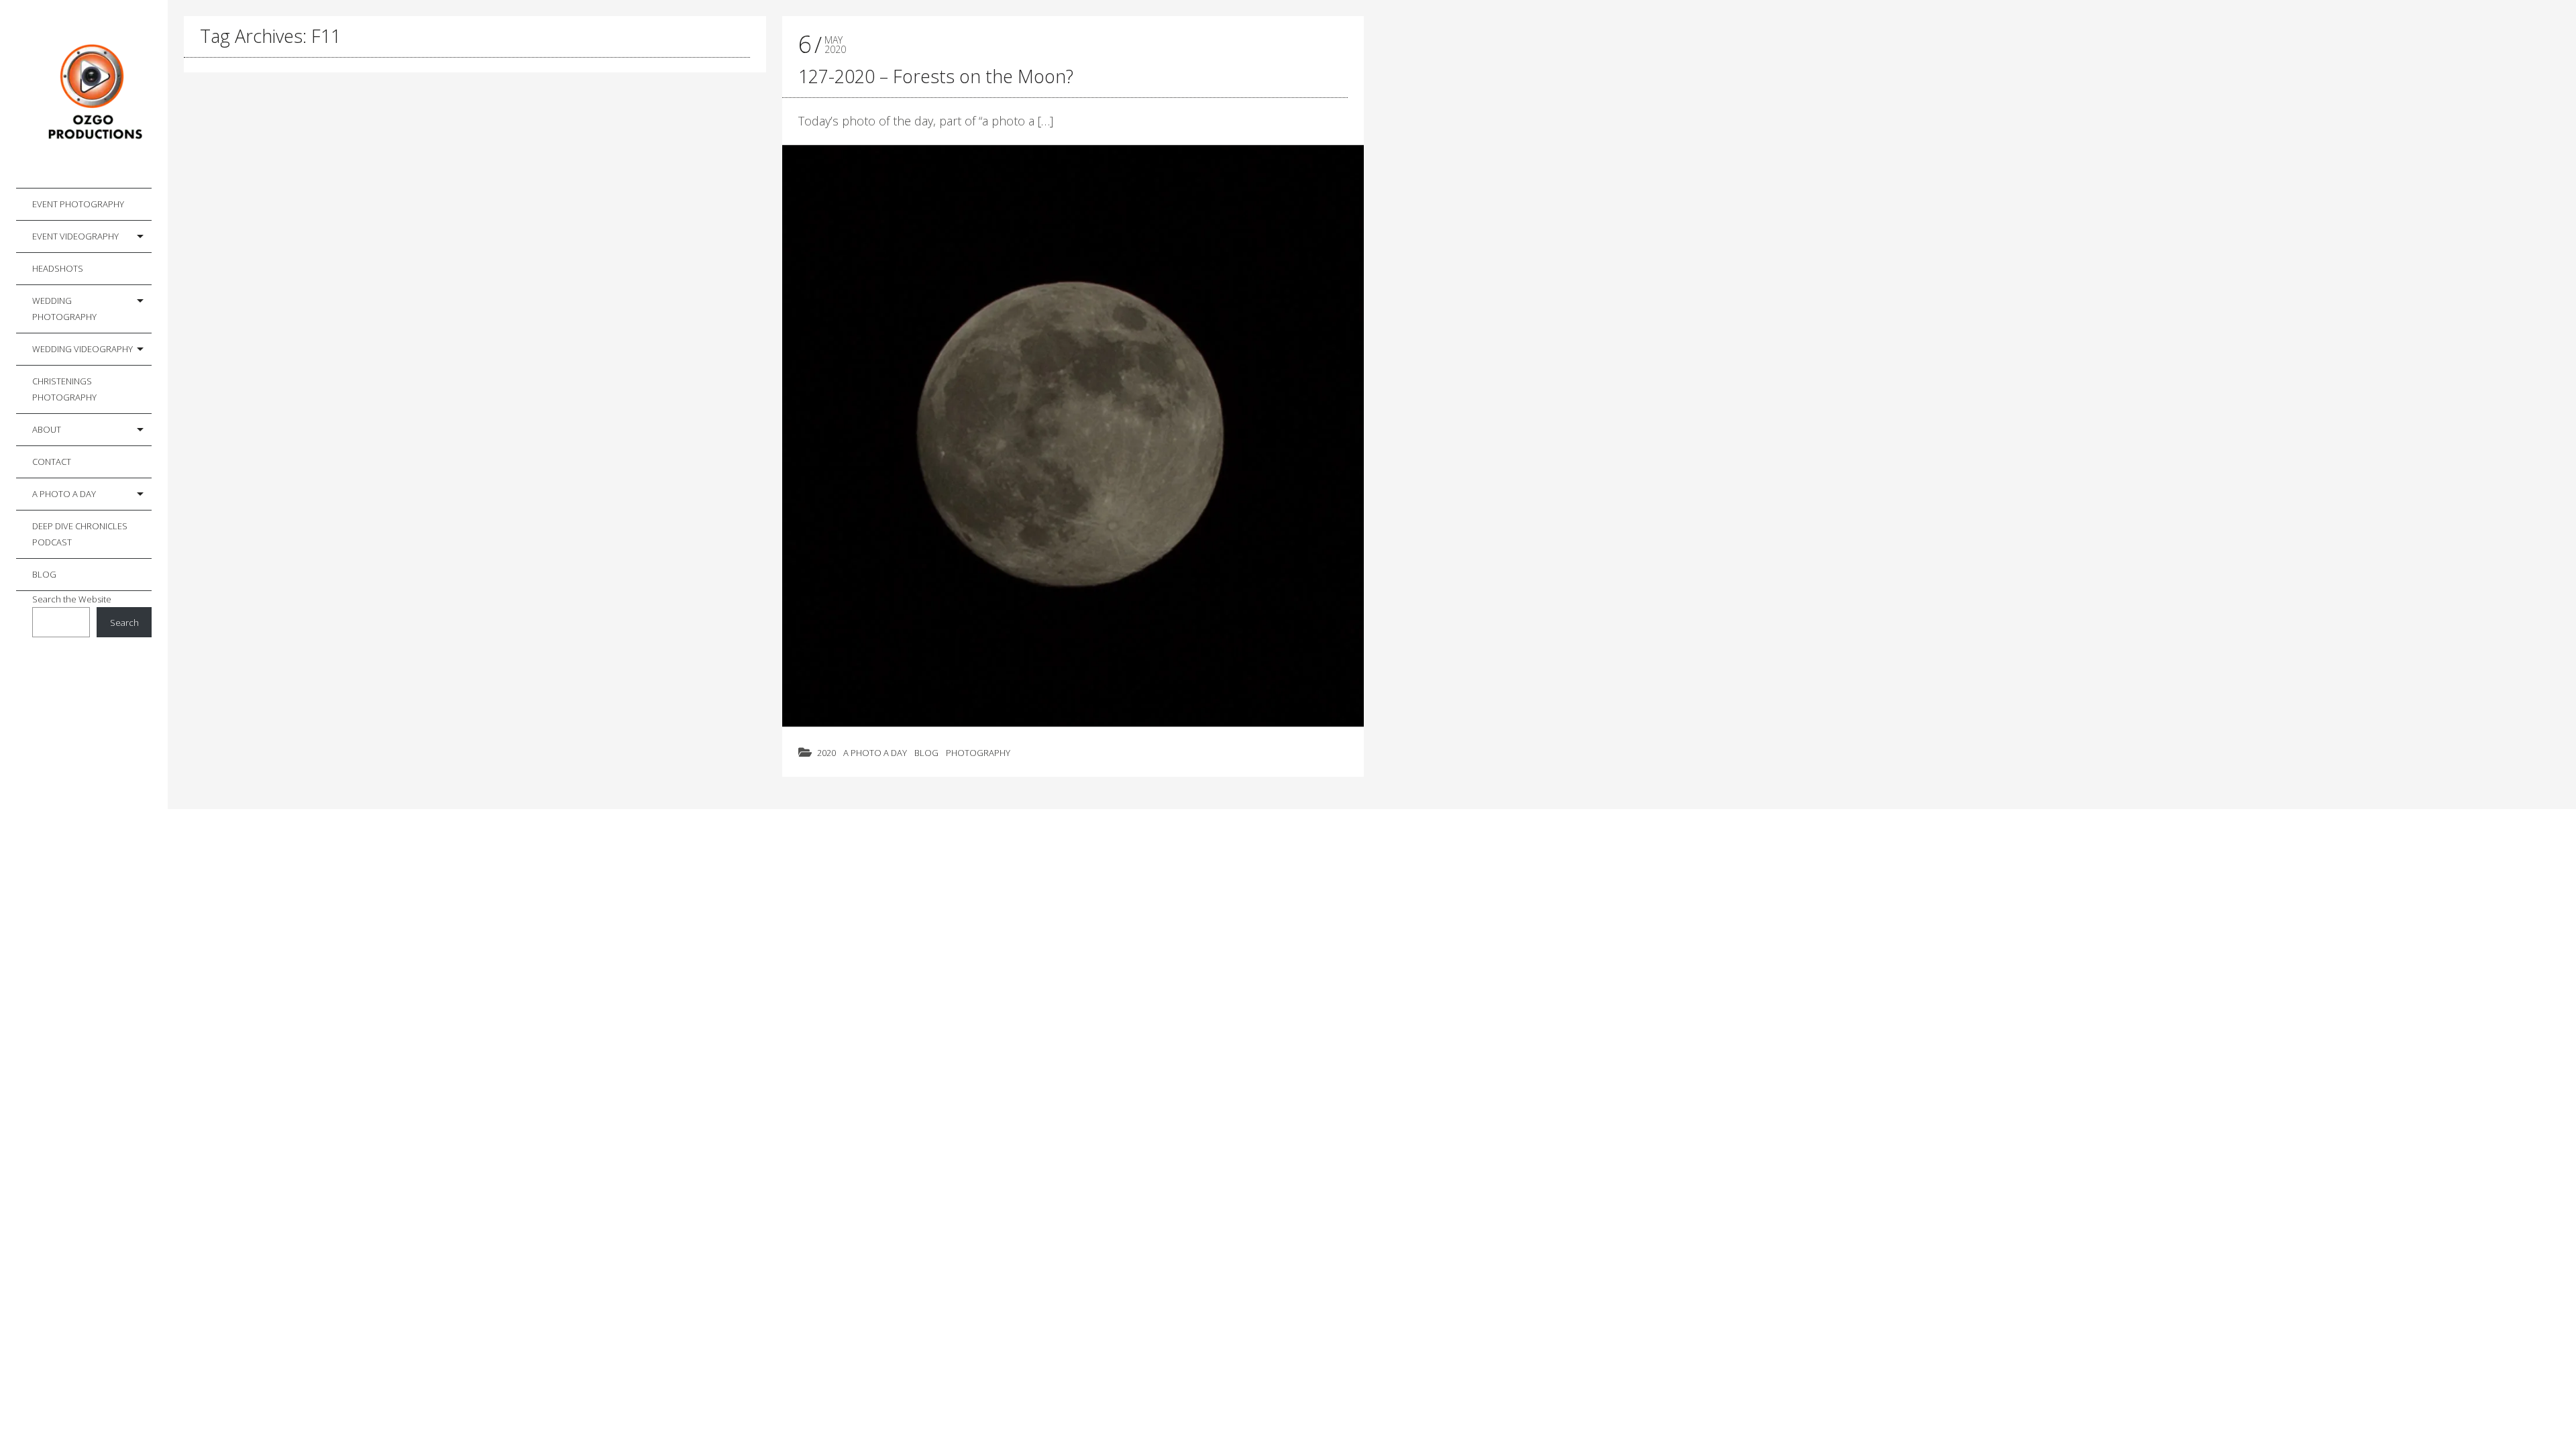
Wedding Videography (83, 349)
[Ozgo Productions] (92, 94)
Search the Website (72, 599)
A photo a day (64, 494)
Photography (978, 753)
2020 (826, 753)
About (47, 429)
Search (124, 623)
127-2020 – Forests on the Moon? (936, 76)
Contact (52, 462)
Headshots (58, 268)
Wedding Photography (64, 309)
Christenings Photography (64, 389)
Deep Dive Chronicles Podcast (80, 534)
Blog (44, 574)
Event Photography (78, 204)
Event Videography (75, 236)
